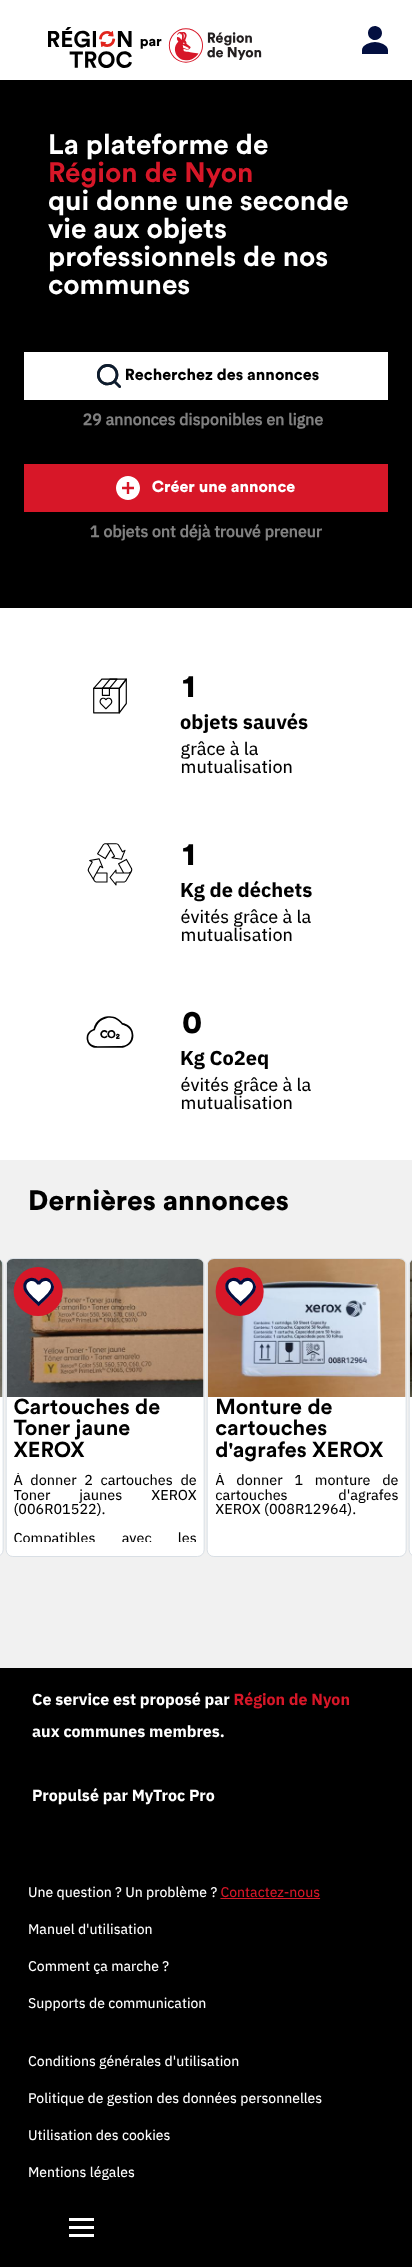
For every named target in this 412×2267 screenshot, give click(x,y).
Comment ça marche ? (98, 1966)
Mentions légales (81, 2172)
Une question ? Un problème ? (174, 1892)
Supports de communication (117, 2003)
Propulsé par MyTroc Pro (123, 1796)
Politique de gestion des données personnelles (175, 2098)
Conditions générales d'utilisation (133, 2061)
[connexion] (370, 41)
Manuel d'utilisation (90, 1929)
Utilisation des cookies (99, 2135)
